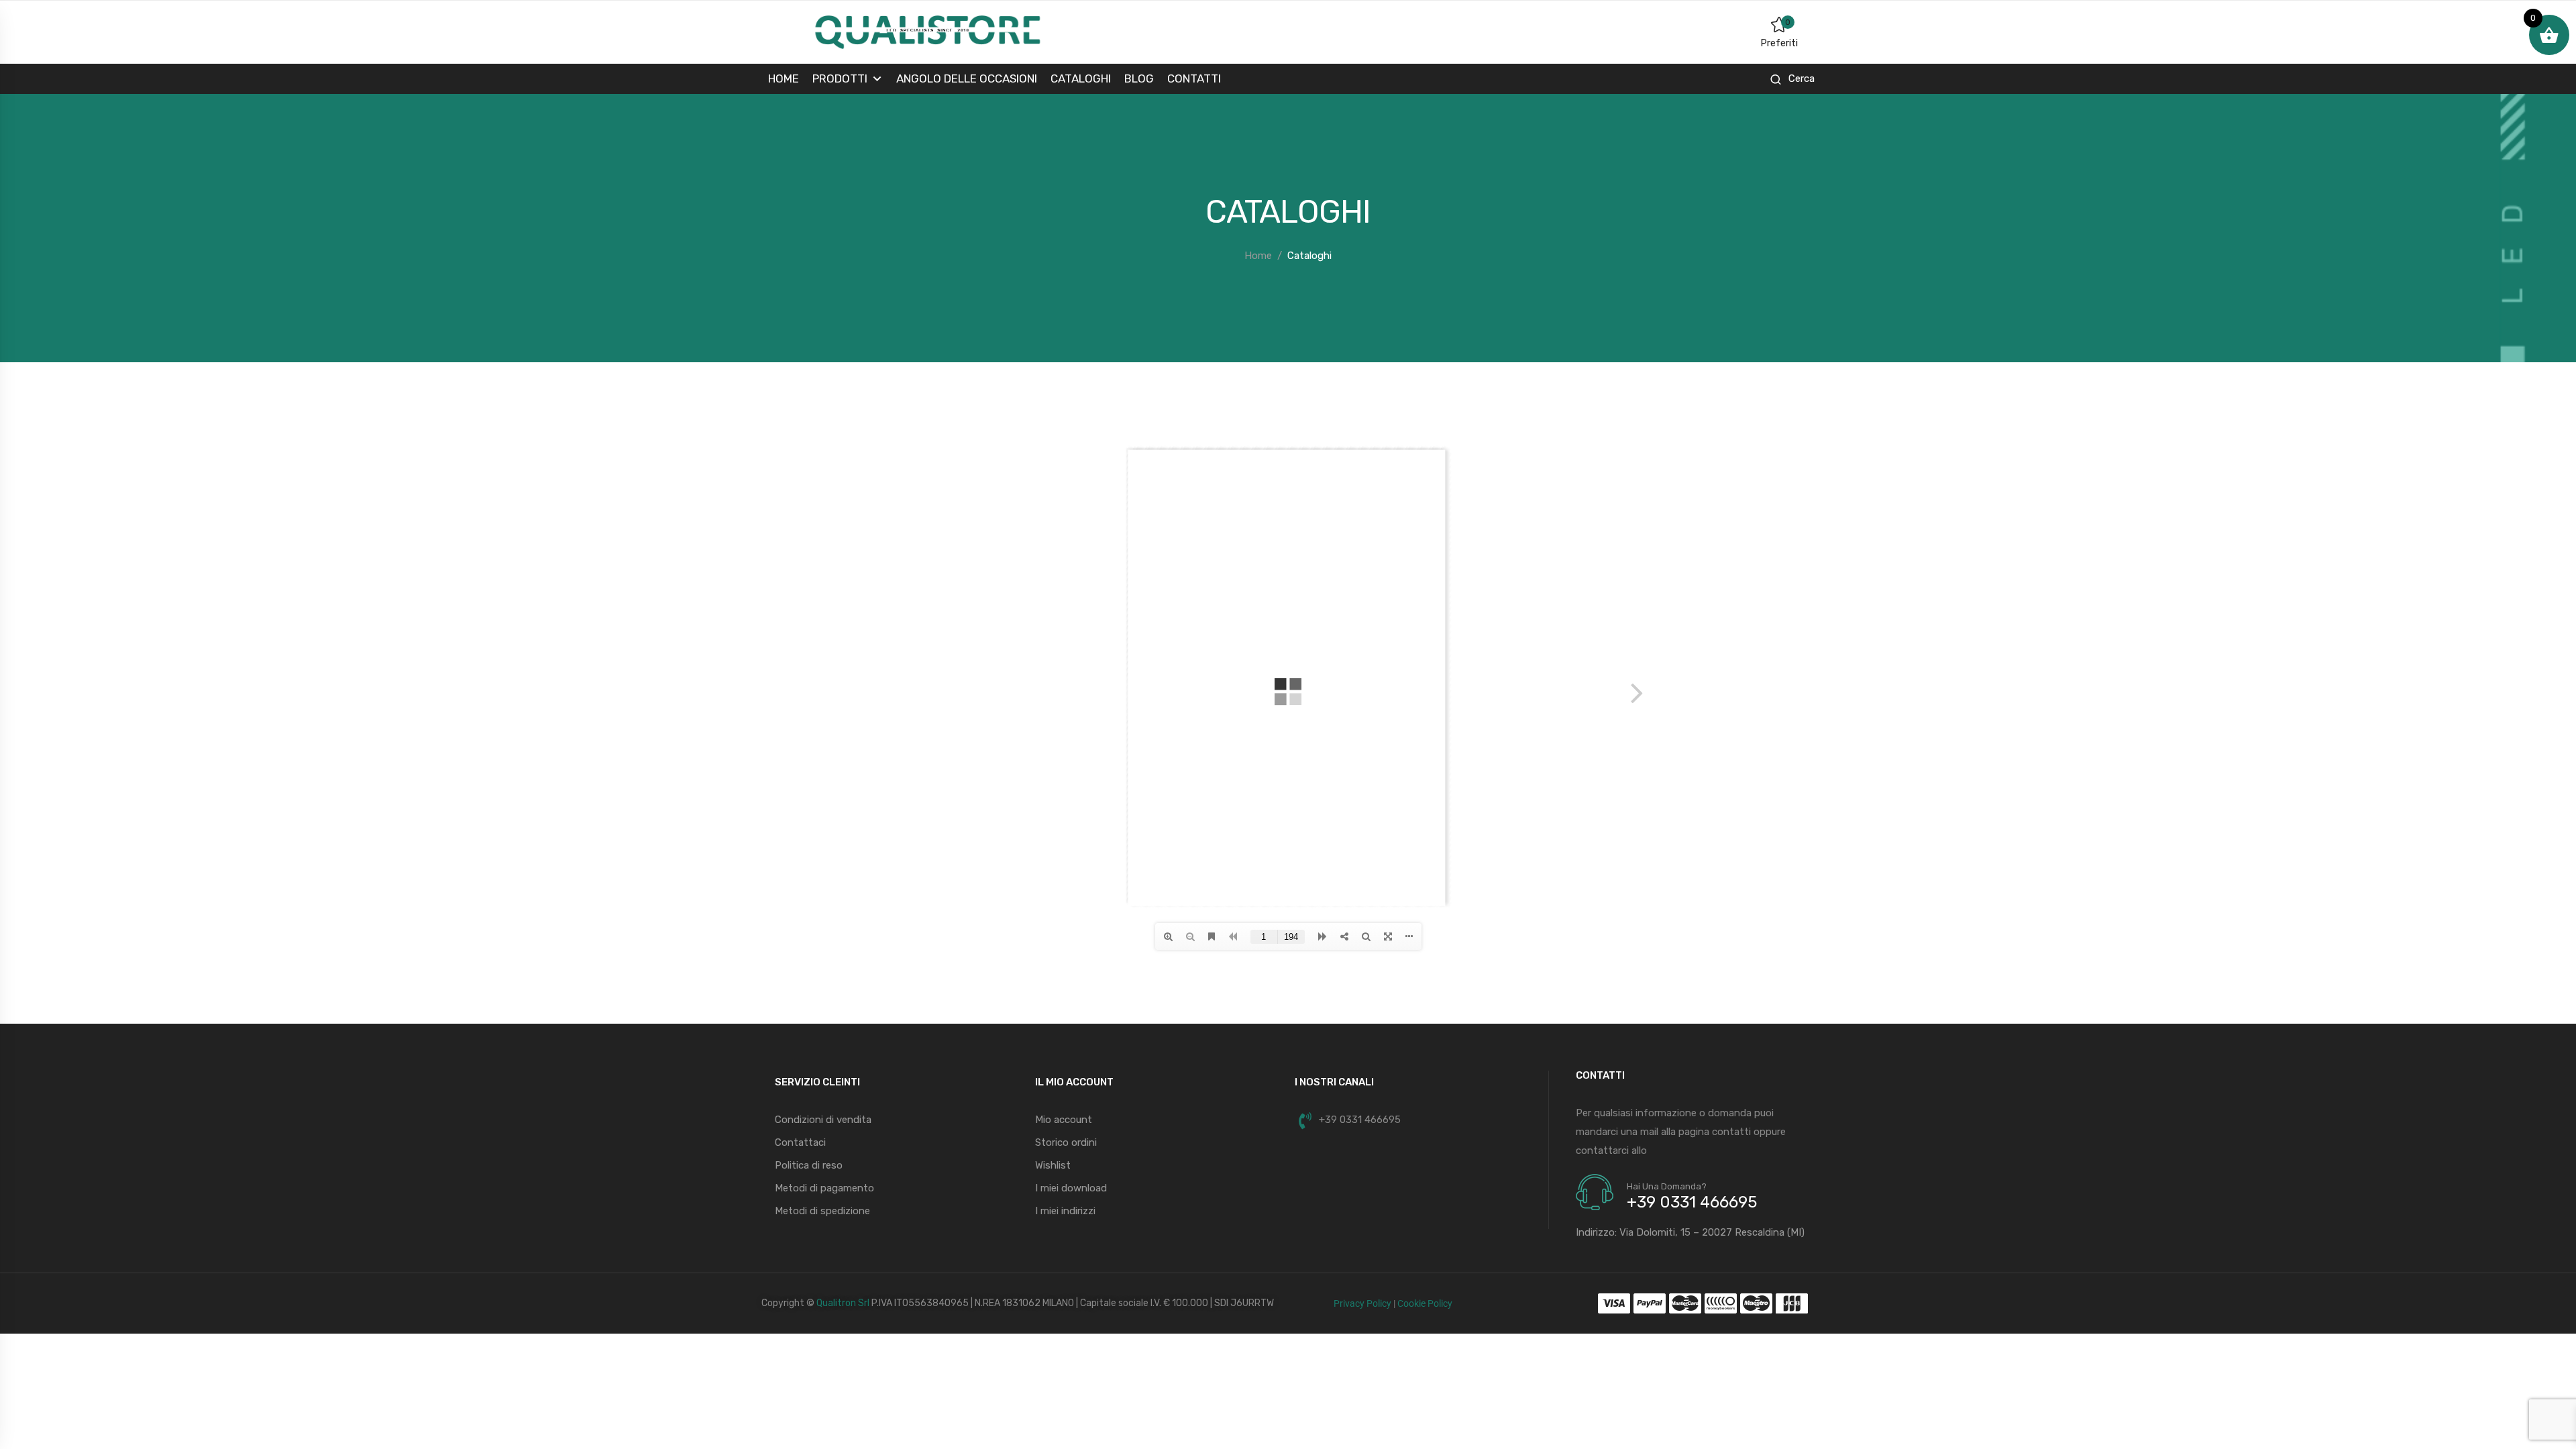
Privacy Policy (1362, 1303)
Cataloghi (1081, 78)
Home (784, 78)
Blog (1139, 78)
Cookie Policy (1425, 1303)
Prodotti (840, 78)
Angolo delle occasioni (967, 78)
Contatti (1194, 78)
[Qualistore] (927, 32)
